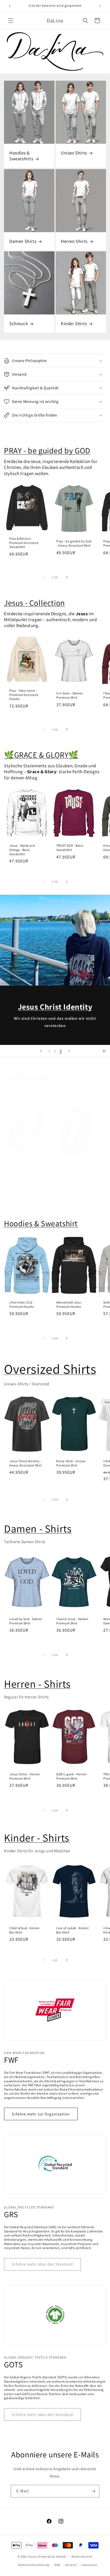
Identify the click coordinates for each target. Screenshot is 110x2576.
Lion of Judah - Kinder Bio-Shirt (72, 1930)
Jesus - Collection (34, 603)
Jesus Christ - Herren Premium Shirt (25, 1776)
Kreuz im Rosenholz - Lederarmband (25, 1169)
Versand (71, 2565)
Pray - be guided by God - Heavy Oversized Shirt (74, 543)
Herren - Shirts (37, 1684)
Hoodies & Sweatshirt (41, 1223)
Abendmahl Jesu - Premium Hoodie (70, 1304)
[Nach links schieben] (43, 577)
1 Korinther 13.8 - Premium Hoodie (22, 1304)
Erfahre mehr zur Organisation (41, 2114)
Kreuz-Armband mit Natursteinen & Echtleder (71, 1171)
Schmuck (19, 324)
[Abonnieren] (93, 2491)
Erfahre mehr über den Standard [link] (42, 2264)
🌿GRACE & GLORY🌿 (41, 755)
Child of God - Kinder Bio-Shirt (25, 1930)
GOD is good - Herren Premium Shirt (72, 1776)
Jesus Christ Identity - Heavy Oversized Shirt (26, 1463)
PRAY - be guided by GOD (47, 450)
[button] (11, 21)
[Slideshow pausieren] (104, 1051)
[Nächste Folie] (69, 1051)
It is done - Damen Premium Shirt (70, 696)
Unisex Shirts (74, 153)
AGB (57, 2565)
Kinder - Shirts (37, 1838)
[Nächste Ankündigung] (100, 6)
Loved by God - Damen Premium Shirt (26, 1621)
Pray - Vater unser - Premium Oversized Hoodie (24, 695)
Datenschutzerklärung (34, 2565)
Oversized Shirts (50, 1369)
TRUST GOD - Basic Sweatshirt (70, 848)
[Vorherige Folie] (41, 1051)
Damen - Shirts (38, 1528)
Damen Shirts (23, 241)
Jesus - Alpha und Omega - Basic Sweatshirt (22, 850)
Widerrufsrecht (82, 2556)
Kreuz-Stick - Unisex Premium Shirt (71, 1463)
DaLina (33, 2556)
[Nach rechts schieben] (67, 577)
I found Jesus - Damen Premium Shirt (72, 1621)
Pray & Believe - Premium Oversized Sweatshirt (24, 543)
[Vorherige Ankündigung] (10, 6)
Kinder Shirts (74, 324)
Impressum (89, 2565)
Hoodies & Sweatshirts (21, 156)
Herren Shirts (74, 241)
